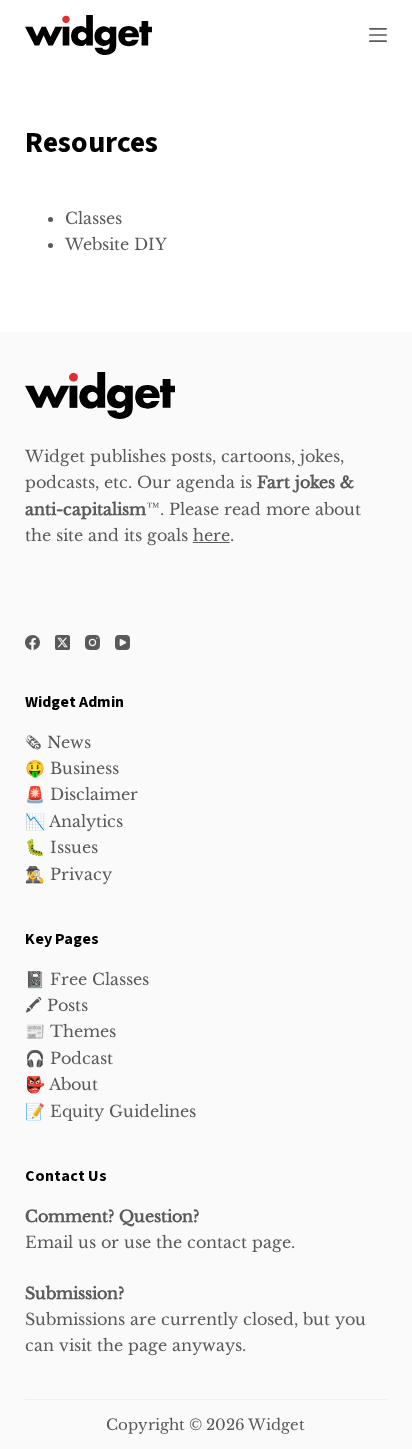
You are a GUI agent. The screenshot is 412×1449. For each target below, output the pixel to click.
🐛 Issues (61, 847)
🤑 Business (72, 768)
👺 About (61, 1084)
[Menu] (378, 35)
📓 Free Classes (87, 979)
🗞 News (58, 742)
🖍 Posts (56, 1005)
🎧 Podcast (69, 1058)
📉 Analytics (74, 821)
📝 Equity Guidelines (110, 1111)
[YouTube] (122, 642)
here (211, 535)
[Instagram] (92, 642)
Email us (60, 1242)
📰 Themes (70, 1031)
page (147, 1345)
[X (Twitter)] (62, 642)
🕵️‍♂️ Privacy (68, 874)
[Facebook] (32, 642)
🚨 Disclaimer (81, 794)
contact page (239, 1242)
